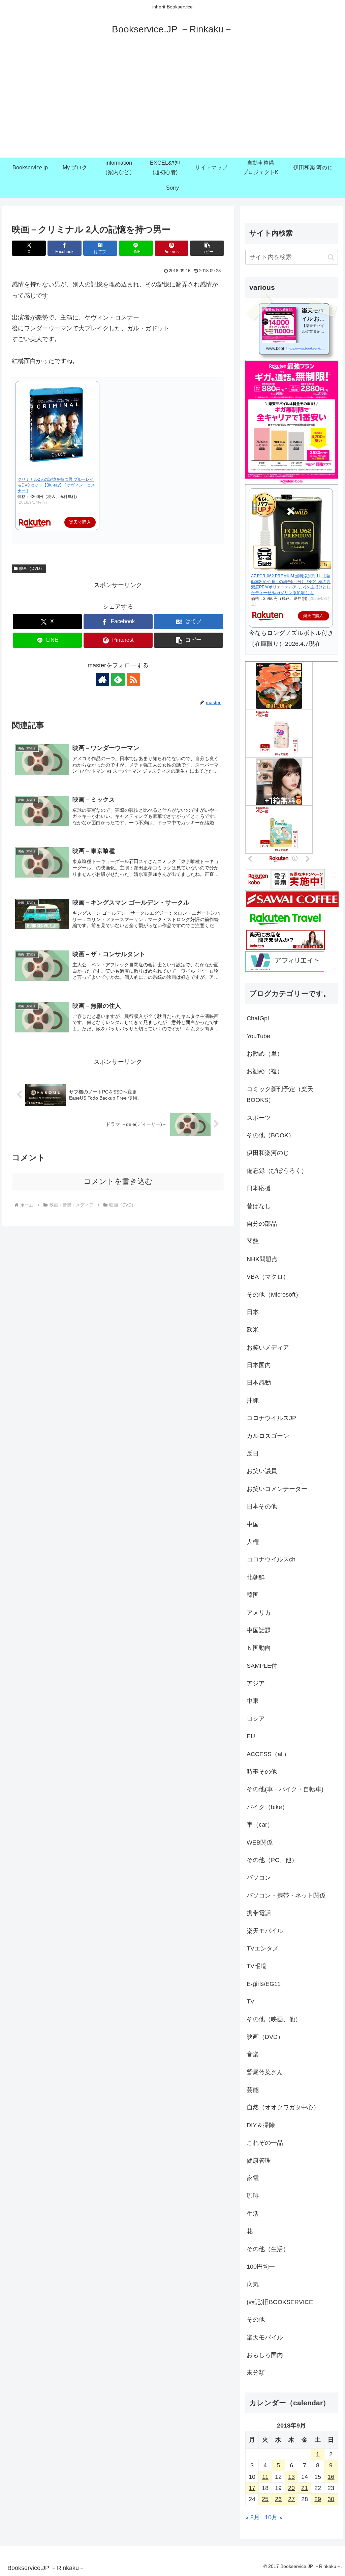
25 (265, 2499)
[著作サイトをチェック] (102, 680)
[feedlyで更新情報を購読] (118, 680)
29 (318, 2499)
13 (291, 2477)
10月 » (274, 2517)
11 (265, 2477)
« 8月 (253, 2517)
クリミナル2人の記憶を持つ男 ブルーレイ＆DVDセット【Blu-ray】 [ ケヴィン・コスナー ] (56, 485)
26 (278, 2499)
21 (305, 2488)
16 (331, 2477)
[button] (207, 248)
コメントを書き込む (118, 1181)
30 (331, 2499)
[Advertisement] (172, 107)
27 (291, 2499)
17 (252, 2488)
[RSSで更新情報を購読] (133, 680)
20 (291, 2488)
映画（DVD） (32, 569)
